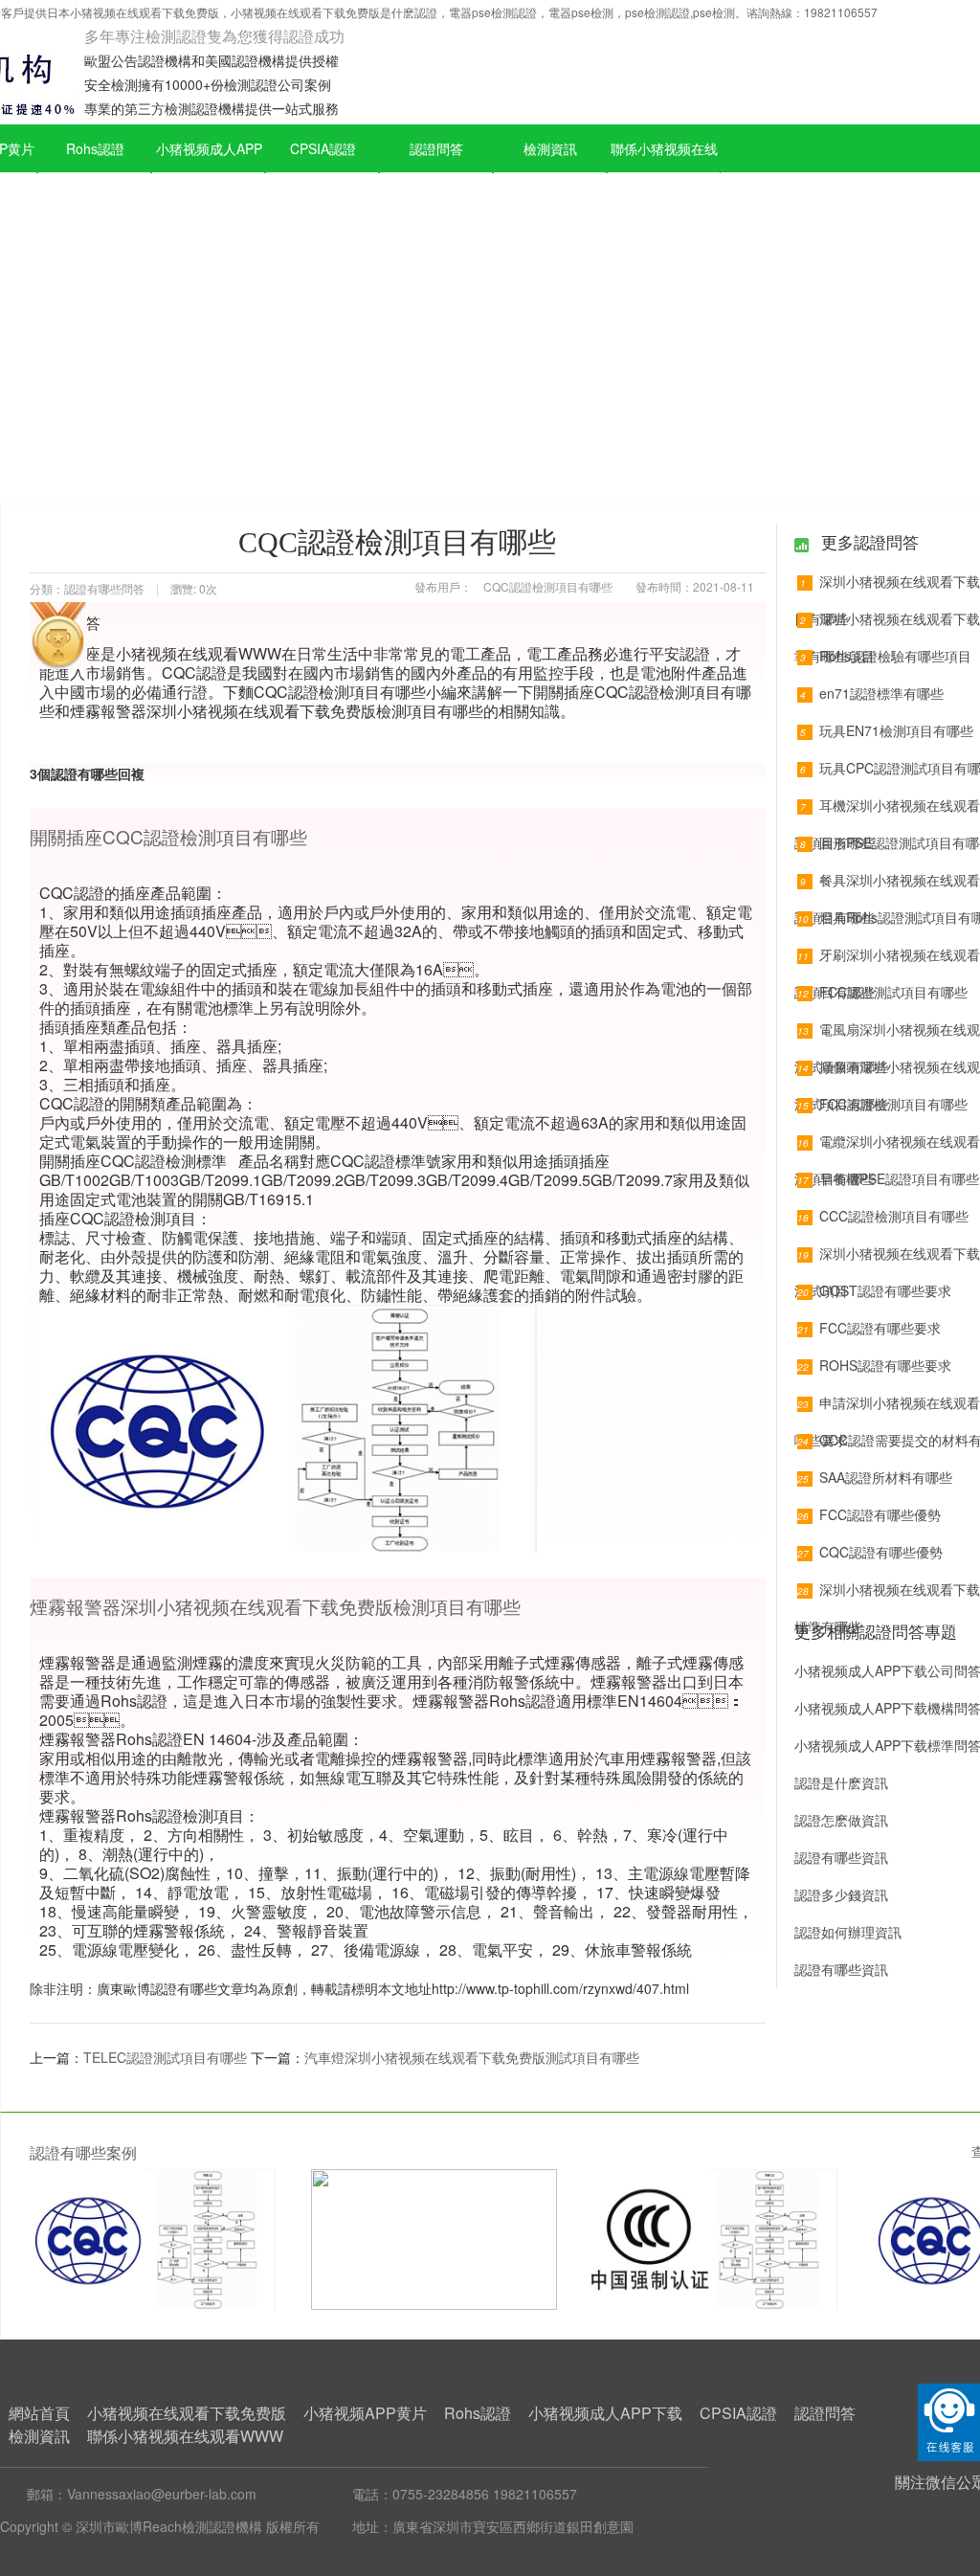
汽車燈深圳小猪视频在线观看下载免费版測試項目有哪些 (472, 2057)
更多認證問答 (868, 541)
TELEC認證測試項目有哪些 (165, 2057)
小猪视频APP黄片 (365, 2413)
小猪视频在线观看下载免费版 (187, 2413)
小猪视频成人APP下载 (209, 173)
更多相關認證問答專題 (876, 1631)
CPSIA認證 (323, 148)
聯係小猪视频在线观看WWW (664, 173)
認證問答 (436, 148)
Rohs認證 (95, 148)
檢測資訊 (550, 148)
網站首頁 (39, 2413)
